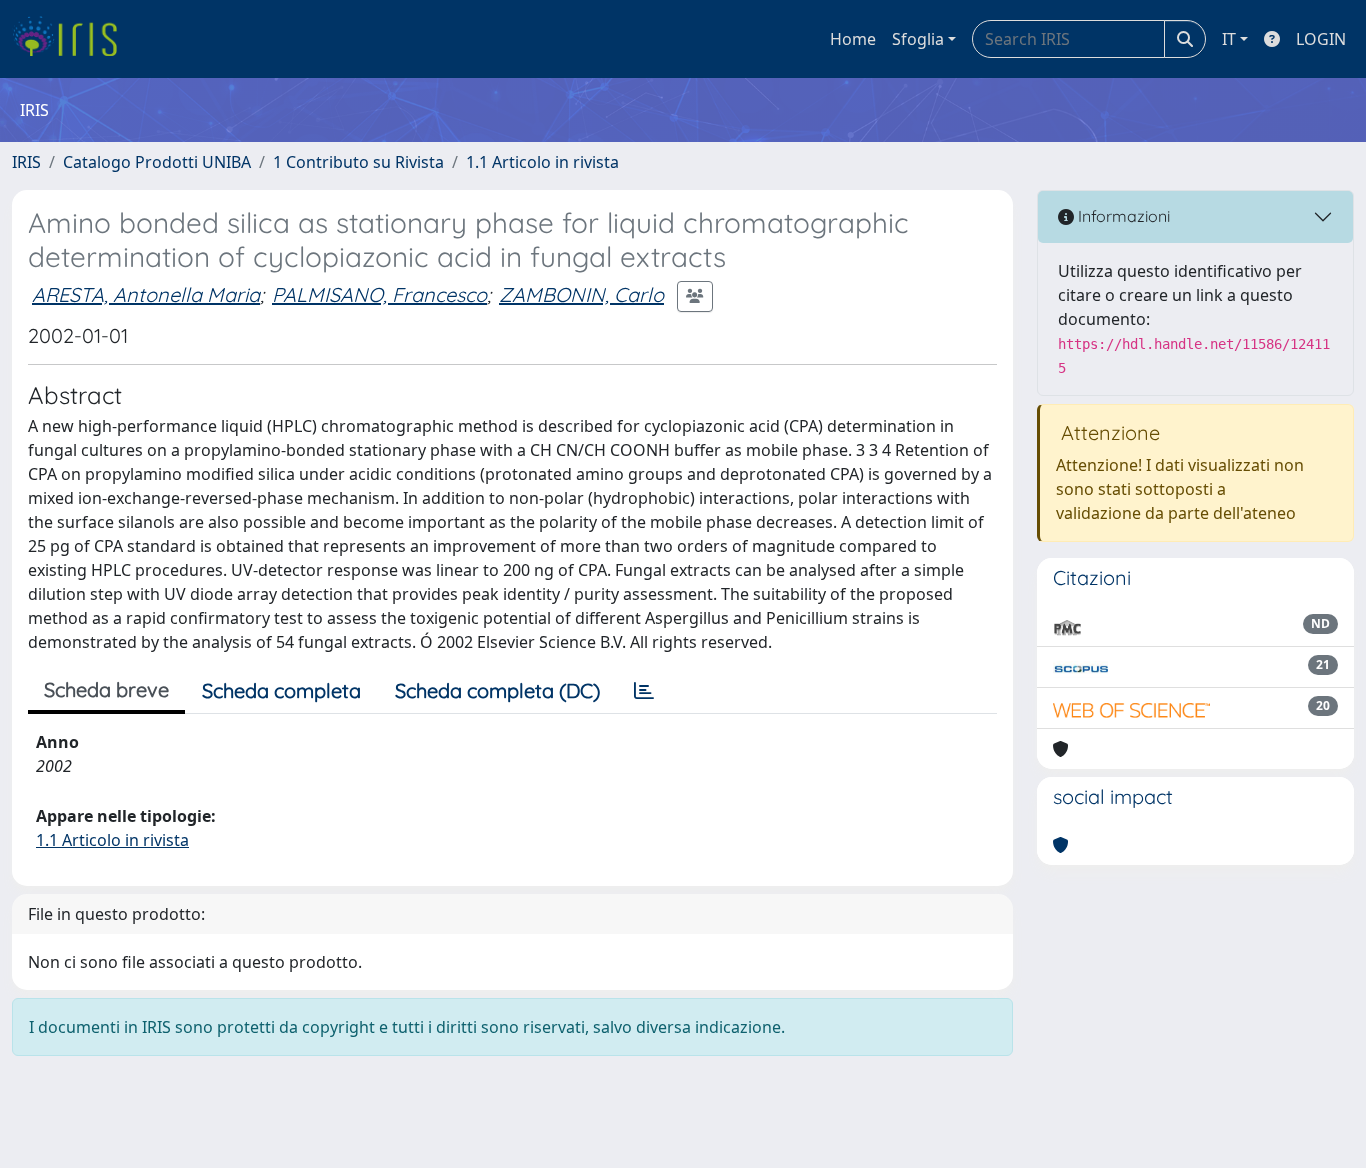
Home (853, 39)
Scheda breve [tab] (106, 689)
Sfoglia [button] (918, 39)
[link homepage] (72, 39)
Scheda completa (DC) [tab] (497, 690)
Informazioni (1122, 216)
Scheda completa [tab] (281, 690)
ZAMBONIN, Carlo (581, 294)
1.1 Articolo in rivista (542, 162)
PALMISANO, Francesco (379, 294)
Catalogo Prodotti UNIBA (157, 162)
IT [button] (1229, 39)
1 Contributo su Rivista (358, 162)
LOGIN (1321, 39)
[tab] (644, 691)
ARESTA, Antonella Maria (146, 294)
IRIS (26, 162)
